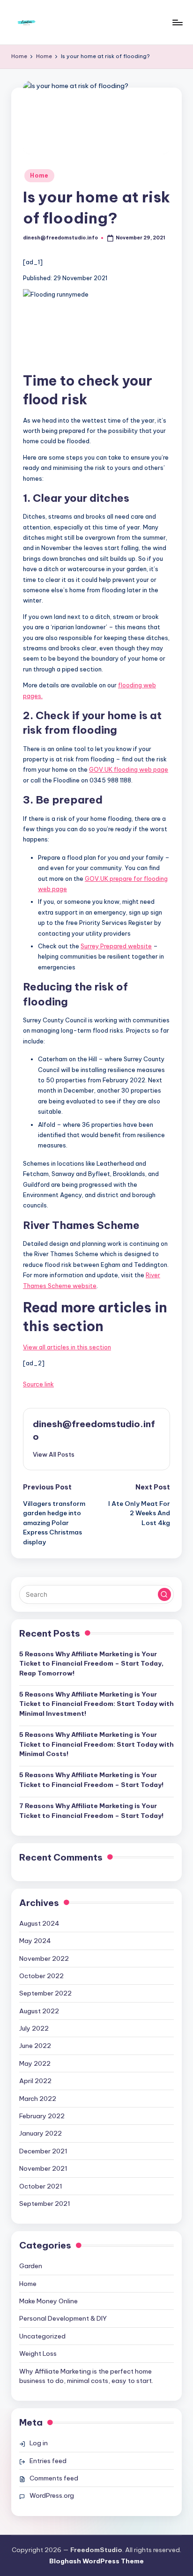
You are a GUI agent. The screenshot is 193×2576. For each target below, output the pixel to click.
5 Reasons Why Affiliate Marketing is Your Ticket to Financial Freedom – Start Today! (91, 1779)
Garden (31, 2266)
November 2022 (44, 1958)
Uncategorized (42, 2336)
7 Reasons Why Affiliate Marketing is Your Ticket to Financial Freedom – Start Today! (91, 1810)
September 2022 (45, 1993)
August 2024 (39, 1923)
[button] (54, 1454)
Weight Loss (38, 2353)
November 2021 (43, 2168)
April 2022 (35, 2081)
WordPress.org (52, 2495)
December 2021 (43, 2151)
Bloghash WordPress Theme (96, 2561)
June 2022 (35, 2046)
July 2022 (34, 2028)
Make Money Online (48, 2301)
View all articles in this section (67, 1347)
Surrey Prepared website (116, 946)
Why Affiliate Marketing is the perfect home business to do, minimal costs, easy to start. (86, 2376)
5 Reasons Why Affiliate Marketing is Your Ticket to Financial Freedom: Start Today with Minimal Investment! (96, 1704)
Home (39, 175)
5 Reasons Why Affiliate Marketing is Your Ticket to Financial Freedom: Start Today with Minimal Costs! (96, 1744)
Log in (39, 2443)
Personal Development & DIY (63, 2318)
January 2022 (41, 2133)
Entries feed (48, 2461)
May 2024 (35, 1941)
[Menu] (177, 22)
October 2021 (41, 2186)
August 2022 (39, 2011)
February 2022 (42, 2116)
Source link (38, 1384)
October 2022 (41, 1976)
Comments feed (54, 2478)
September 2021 (45, 2204)
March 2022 (38, 2099)
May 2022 (35, 2063)
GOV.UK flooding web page (129, 769)
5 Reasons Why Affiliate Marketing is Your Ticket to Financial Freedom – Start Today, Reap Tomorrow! (91, 1664)
